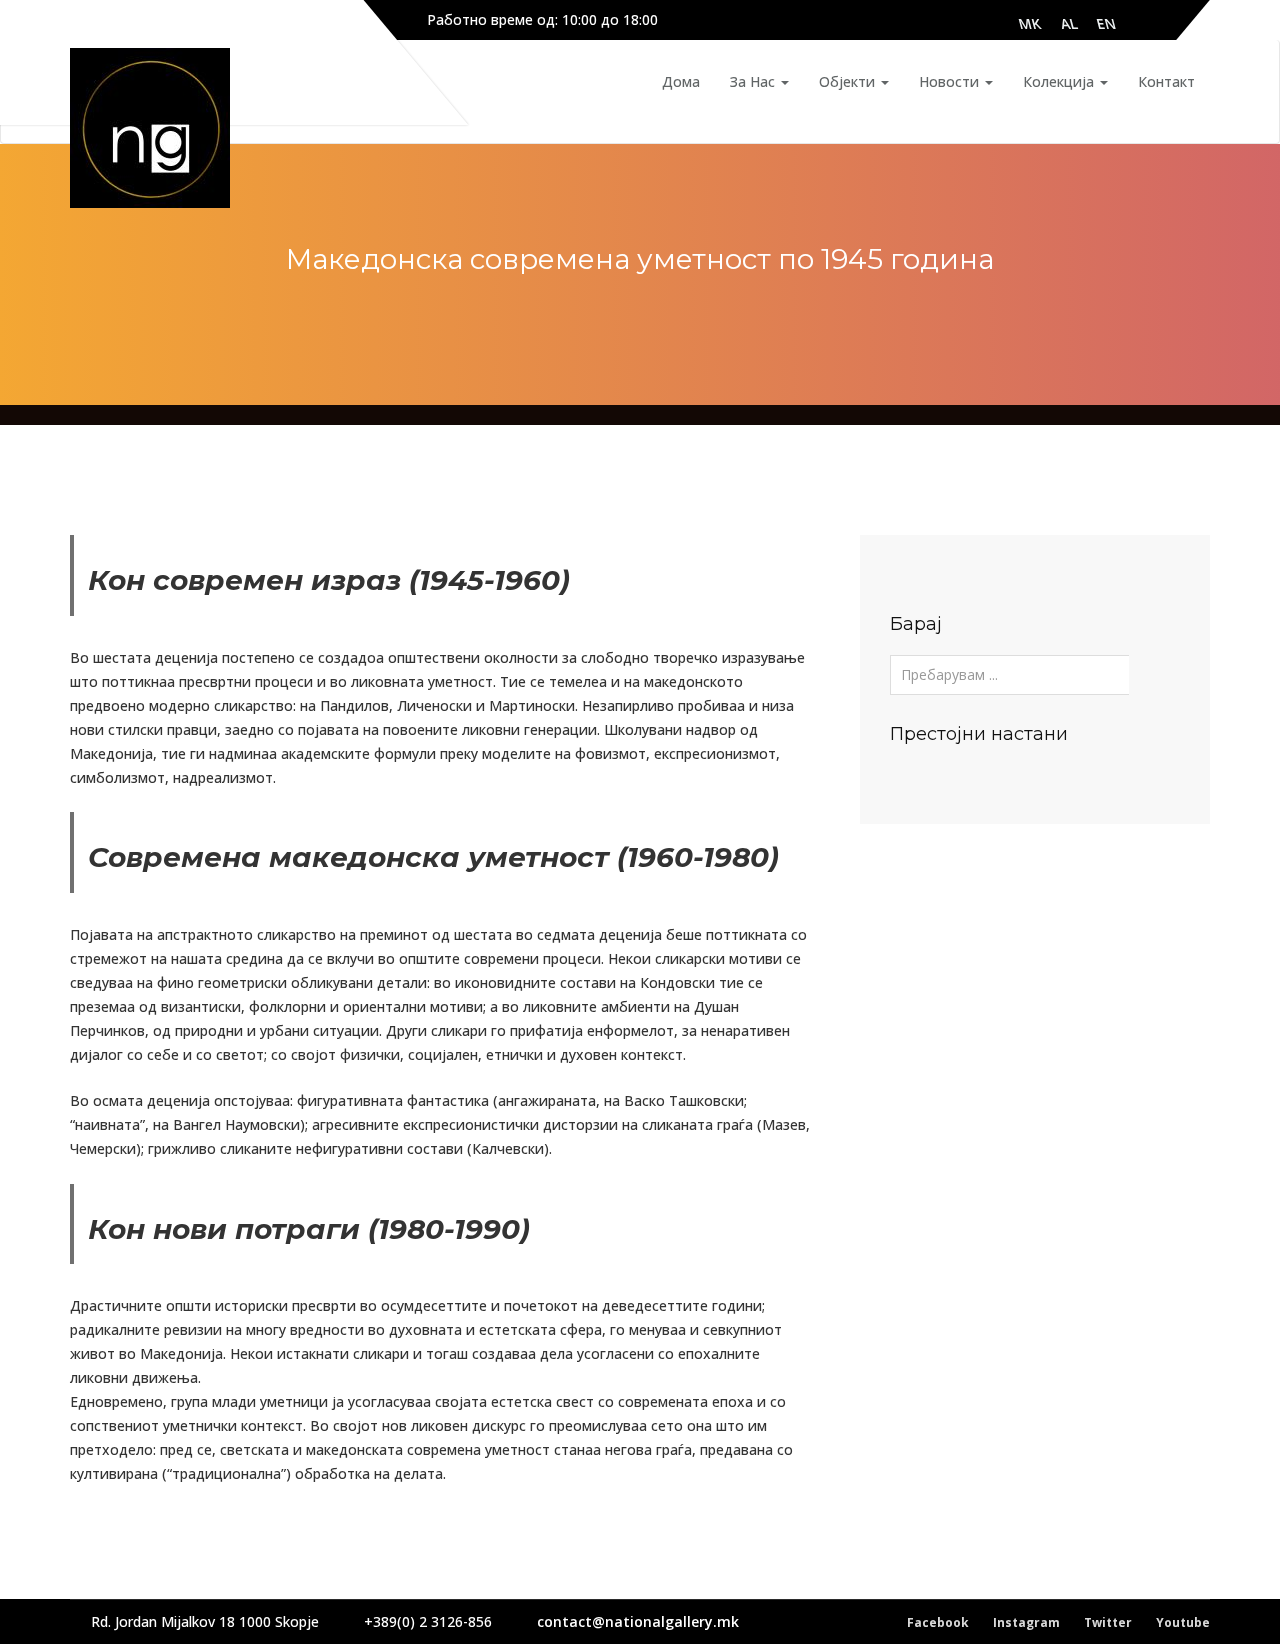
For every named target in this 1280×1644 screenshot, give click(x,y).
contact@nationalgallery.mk (638, 1621)
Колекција (1060, 81)
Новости (951, 81)
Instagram (1026, 1622)
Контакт (1166, 81)
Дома (681, 81)
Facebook (938, 1622)
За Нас (754, 81)
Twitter (1108, 1622)
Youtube (1183, 1622)
